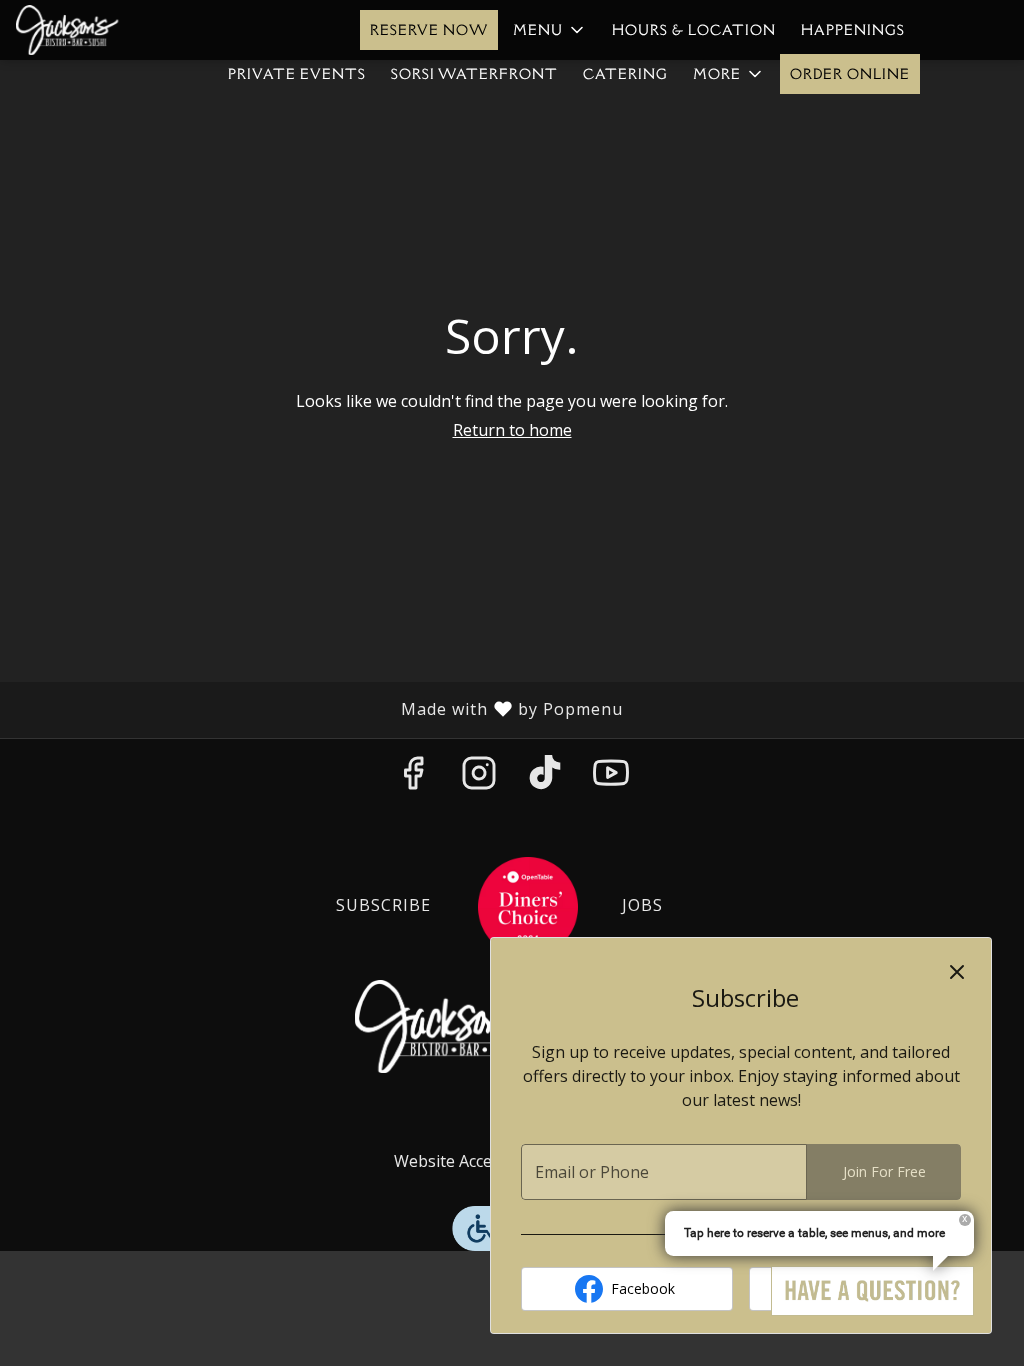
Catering (625, 74)
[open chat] (872, 1291)
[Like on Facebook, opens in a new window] (413, 778)
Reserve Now (429, 30)
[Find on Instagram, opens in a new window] (479, 778)
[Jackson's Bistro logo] (450, 1025)
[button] (550, 30)
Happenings (853, 30)
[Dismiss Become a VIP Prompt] (957, 972)
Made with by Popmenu (319, 709)
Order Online (850, 74)
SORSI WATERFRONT (474, 74)
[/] (528, 905)
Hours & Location (694, 30)
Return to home (512, 430)
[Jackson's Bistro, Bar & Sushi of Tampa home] (106, 30)
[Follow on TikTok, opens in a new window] (545, 778)
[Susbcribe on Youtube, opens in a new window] (611, 778)
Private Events (297, 74)
